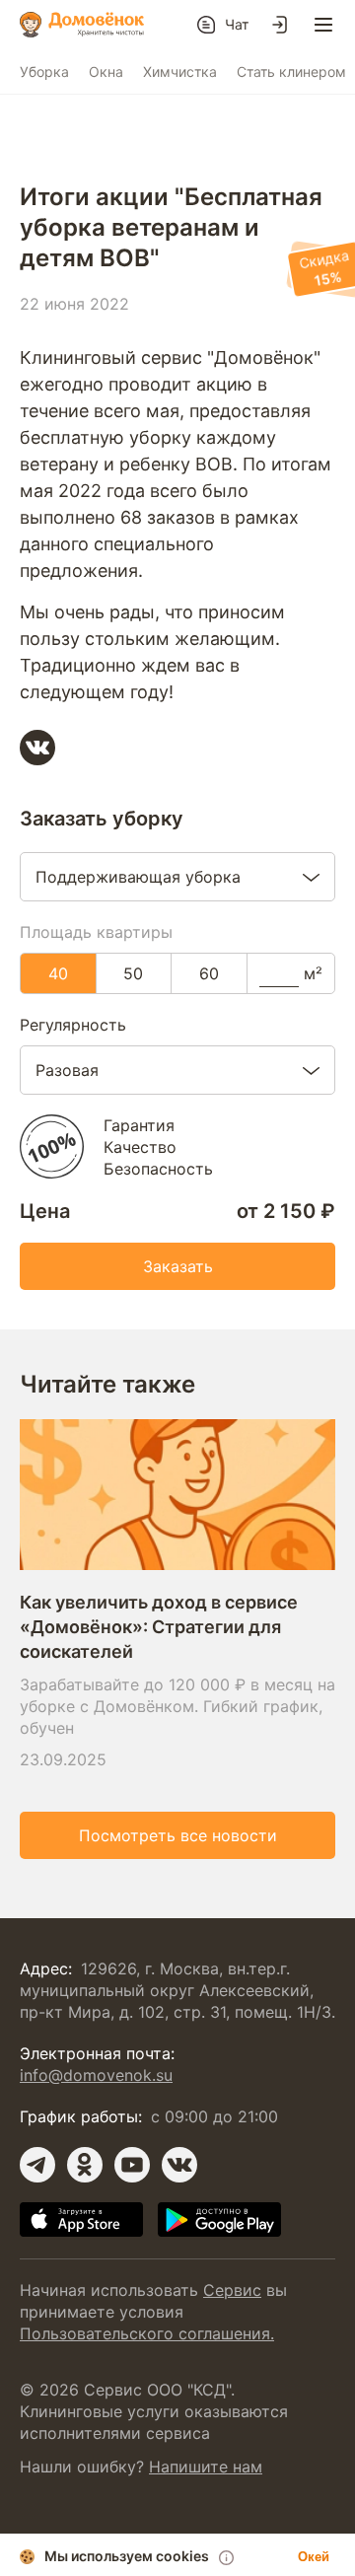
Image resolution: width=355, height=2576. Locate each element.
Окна (106, 72)
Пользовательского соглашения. (147, 2333)
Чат (237, 24)
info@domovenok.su (96, 2075)
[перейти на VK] (179, 2165)
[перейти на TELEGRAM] (37, 2165)
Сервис (232, 2290)
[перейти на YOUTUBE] (132, 2165)
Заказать (178, 1266)
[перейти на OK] (85, 2165)
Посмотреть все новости (178, 1835)
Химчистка (180, 72)
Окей (314, 2557)
